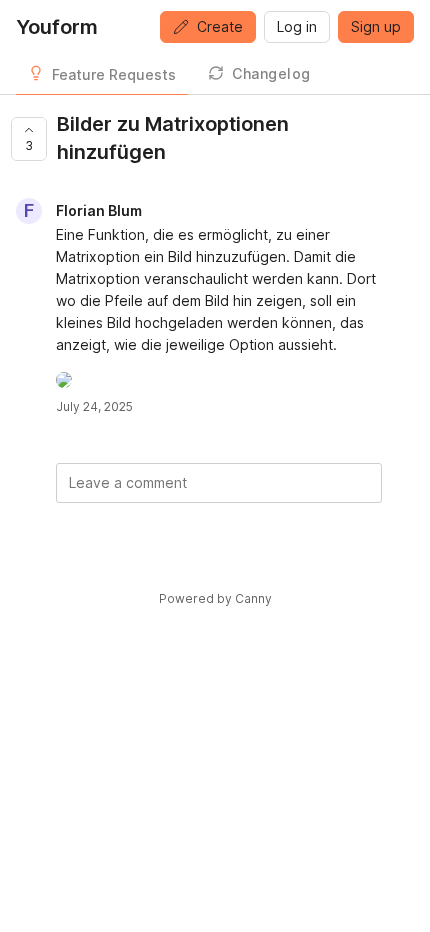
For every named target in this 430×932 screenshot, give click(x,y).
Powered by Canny (215, 598)
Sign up (376, 26)
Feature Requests (114, 74)
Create (220, 26)
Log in (297, 26)
